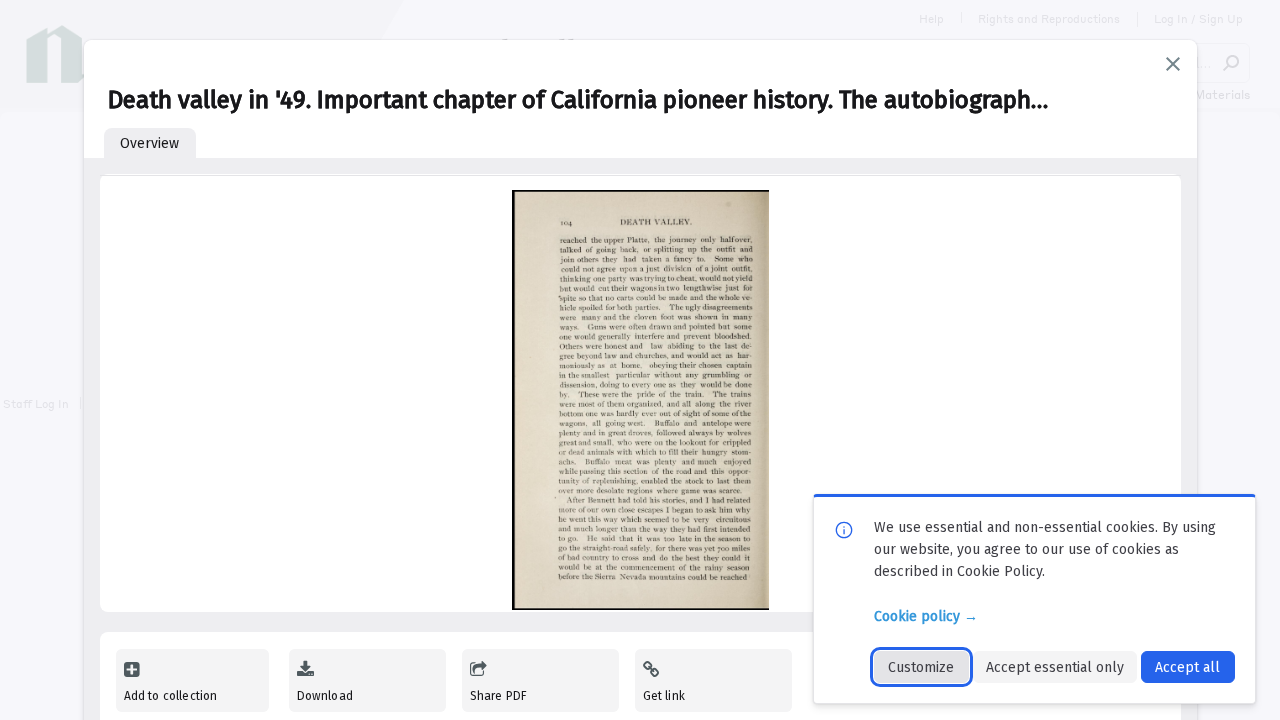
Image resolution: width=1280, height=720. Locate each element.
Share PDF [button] (499, 696)
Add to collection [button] (171, 696)
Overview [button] (149, 143)
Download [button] (325, 696)
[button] (1173, 64)
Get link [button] (664, 696)
